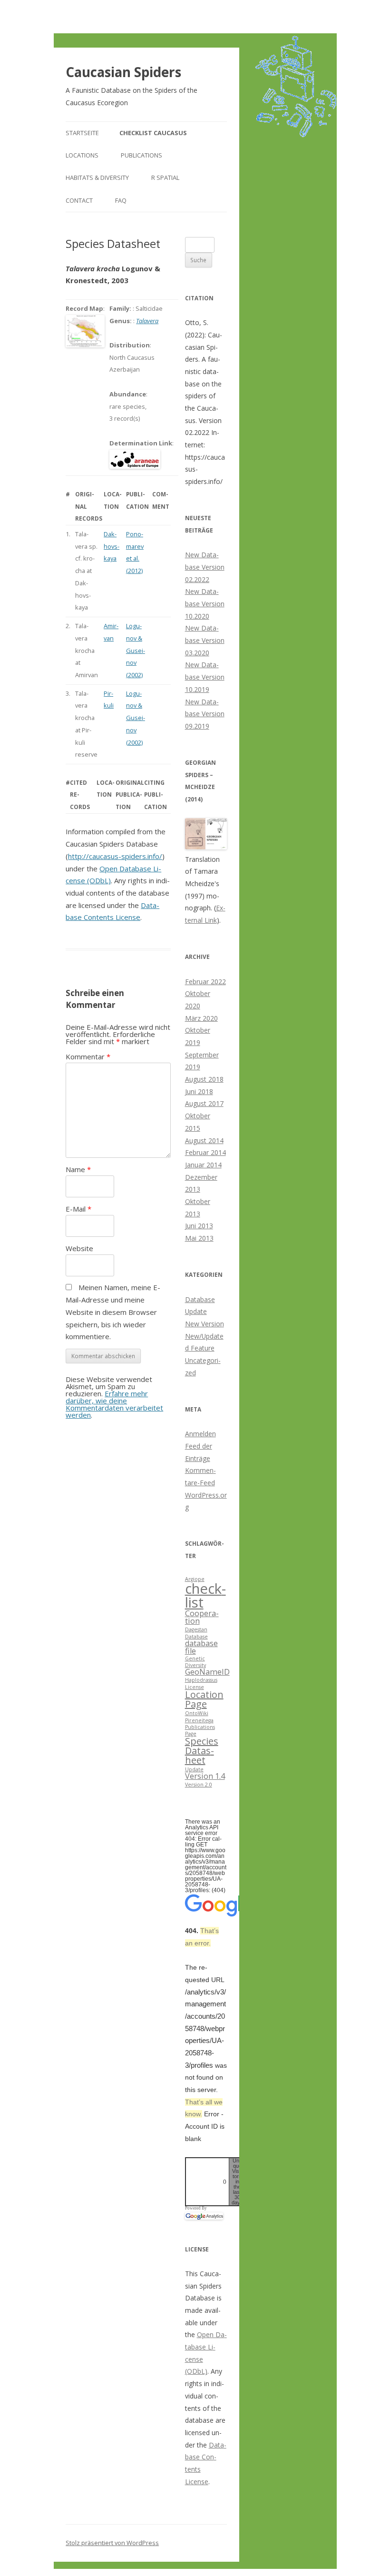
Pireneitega (199, 1720)
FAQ (121, 200)
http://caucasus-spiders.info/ (115, 856)
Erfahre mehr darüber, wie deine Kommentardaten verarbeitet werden (114, 1404)
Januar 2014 (203, 1165)
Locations (82, 155)
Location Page (204, 1699)
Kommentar (88, 1056)
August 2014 (204, 1140)
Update (194, 1769)
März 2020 (201, 1018)
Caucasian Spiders (123, 72)
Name (78, 1169)
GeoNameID (207, 1672)
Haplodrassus (201, 1680)
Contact (79, 200)
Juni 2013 (199, 1226)
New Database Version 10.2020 (205, 603)
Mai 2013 (199, 1238)
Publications (141, 155)
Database (196, 1637)
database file (201, 1647)
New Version (205, 1324)
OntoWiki (197, 1713)
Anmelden (200, 1434)
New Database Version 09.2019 (205, 714)
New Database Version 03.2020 (205, 640)
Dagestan (196, 1629)
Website (79, 1248)
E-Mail (78, 1209)
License (195, 1687)
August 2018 (204, 1079)
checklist (205, 1595)
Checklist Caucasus (153, 133)
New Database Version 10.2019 (205, 677)
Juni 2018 (199, 1091)
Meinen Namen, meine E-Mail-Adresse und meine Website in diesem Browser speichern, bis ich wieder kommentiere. (113, 1312)
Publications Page (200, 1730)
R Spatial (165, 178)
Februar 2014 (205, 1152)
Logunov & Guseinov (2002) (136, 650)
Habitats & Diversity (97, 178)
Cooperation (202, 1617)
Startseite (82, 133)
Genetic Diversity (195, 1662)
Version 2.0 (199, 1785)
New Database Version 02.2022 (205, 567)
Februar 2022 (205, 982)
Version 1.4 (205, 1776)
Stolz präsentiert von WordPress (112, 2543)
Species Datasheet (202, 1751)
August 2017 (204, 1103)
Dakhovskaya (112, 546)
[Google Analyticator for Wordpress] (204, 2216)
